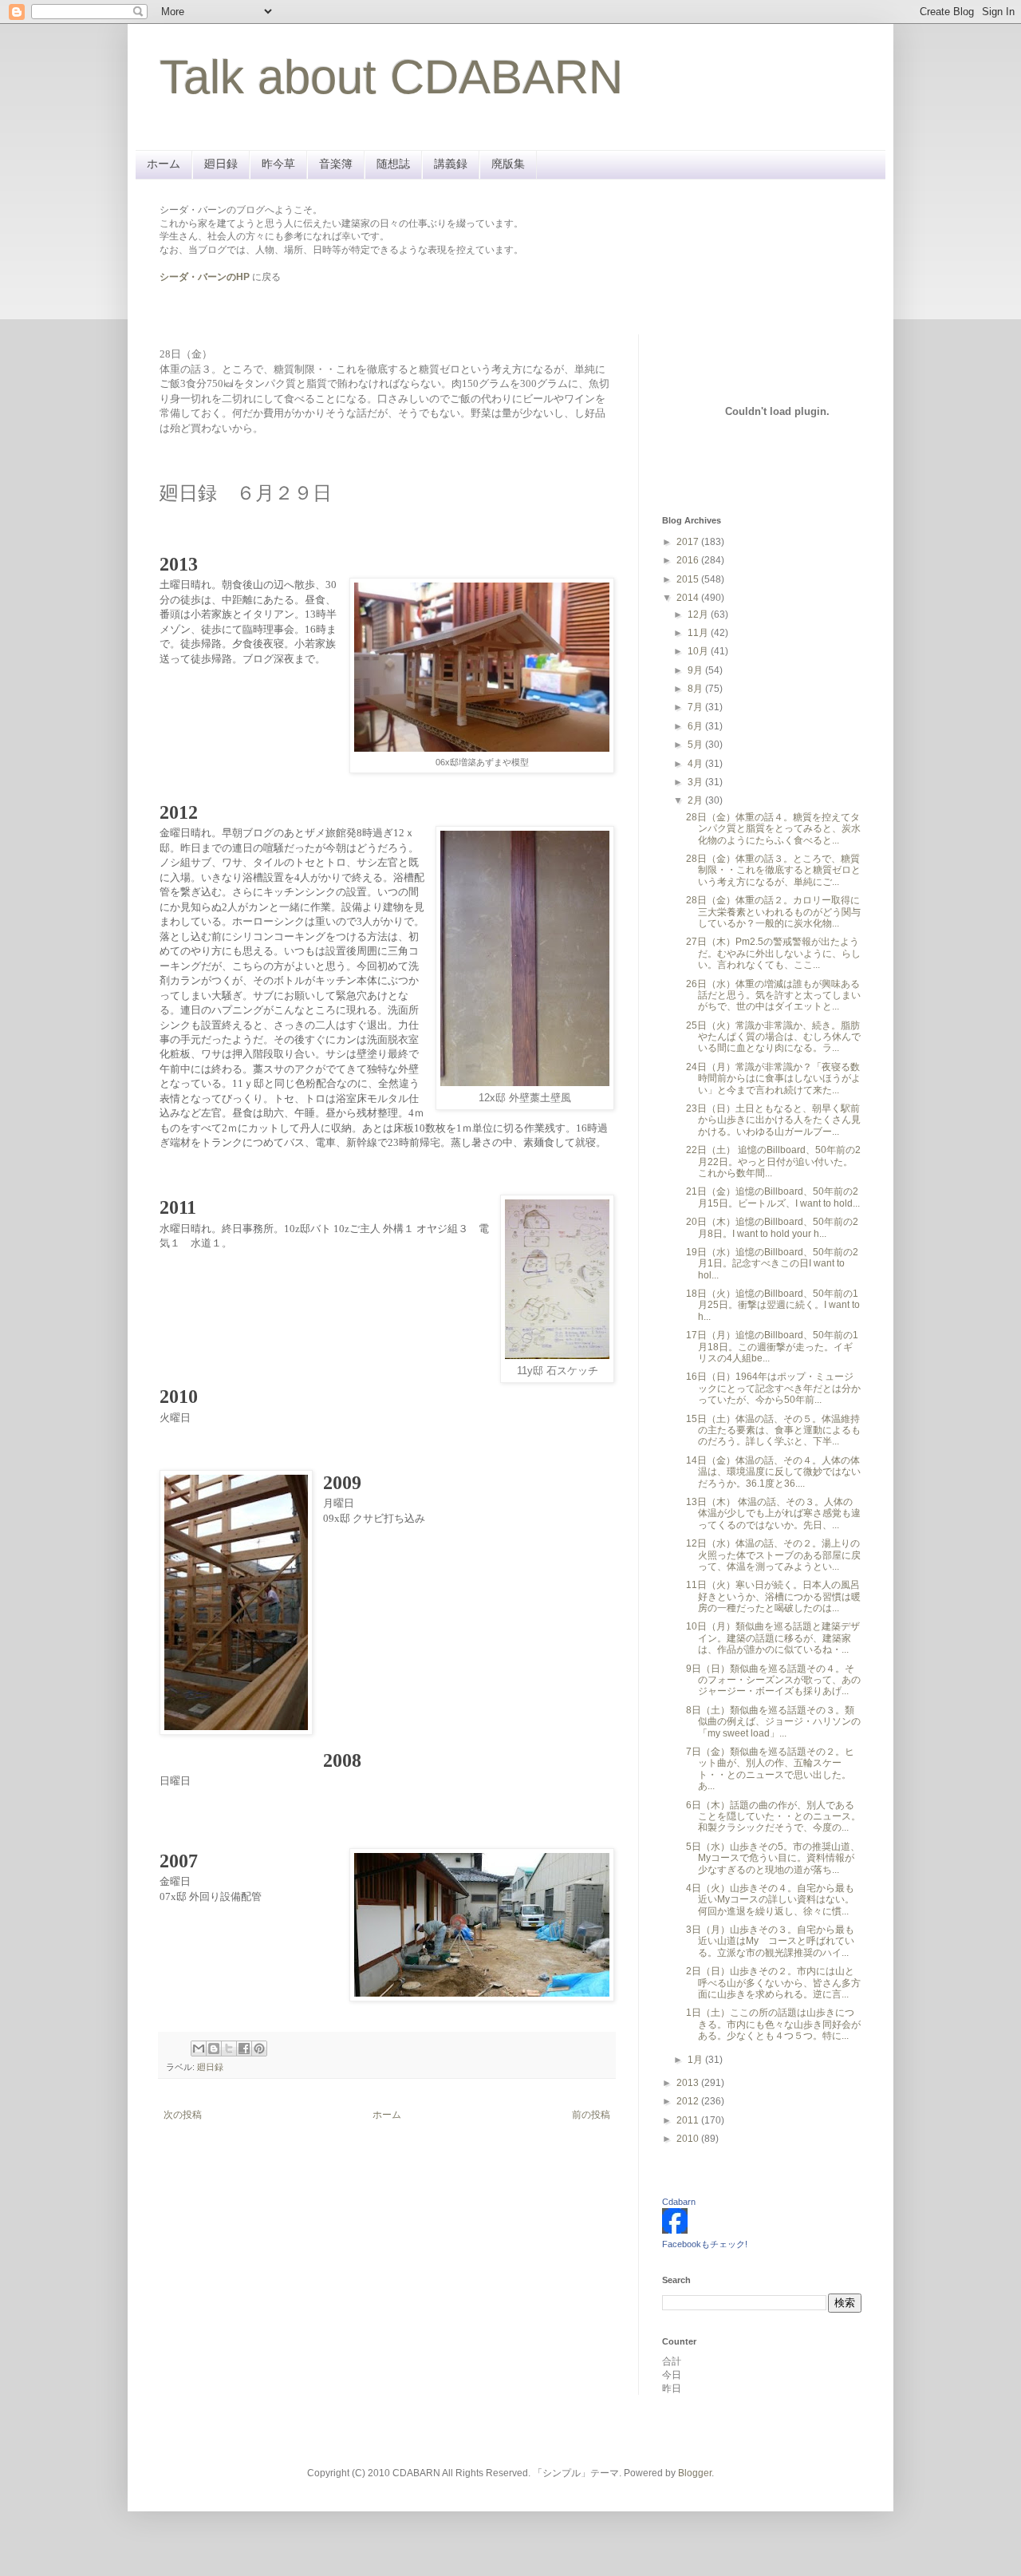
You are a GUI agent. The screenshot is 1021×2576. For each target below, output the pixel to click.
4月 (696, 764)
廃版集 (508, 164)
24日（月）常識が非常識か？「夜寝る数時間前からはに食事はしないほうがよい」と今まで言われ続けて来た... (773, 1079)
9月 (696, 670)
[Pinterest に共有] (259, 2049)
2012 (689, 2101)
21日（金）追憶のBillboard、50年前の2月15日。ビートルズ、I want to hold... (773, 1197)
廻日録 (221, 164)
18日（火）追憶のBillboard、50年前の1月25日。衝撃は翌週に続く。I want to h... (773, 1305)
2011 (689, 2120)
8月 (696, 689)
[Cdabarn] (675, 2230)
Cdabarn (679, 2202)
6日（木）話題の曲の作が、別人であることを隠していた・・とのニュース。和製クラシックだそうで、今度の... (773, 1817)
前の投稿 (591, 2115)
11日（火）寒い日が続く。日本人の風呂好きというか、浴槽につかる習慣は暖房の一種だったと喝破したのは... (773, 1596)
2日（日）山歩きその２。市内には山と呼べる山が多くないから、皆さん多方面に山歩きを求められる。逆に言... (773, 1983)
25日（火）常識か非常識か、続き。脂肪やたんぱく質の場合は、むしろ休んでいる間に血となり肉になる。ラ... (773, 1037)
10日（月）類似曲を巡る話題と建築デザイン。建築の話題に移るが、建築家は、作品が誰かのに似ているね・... (773, 1638)
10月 (699, 651)
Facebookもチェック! (705, 2244)
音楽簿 (336, 164)
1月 (696, 2060)
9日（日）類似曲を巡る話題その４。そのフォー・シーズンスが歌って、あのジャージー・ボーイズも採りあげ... (773, 1680)
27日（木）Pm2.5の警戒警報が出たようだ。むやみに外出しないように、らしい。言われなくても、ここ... (773, 953)
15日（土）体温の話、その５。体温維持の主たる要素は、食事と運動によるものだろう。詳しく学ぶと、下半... (773, 1430)
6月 (696, 726)
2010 (689, 2139)
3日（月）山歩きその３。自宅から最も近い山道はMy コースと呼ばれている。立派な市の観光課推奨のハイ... (770, 1941)
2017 (689, 542)
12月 (699, 614)
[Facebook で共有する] (244, 2049)
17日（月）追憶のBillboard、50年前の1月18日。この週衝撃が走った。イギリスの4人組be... (772, 1347)
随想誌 (393, 164)
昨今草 (278, 164)
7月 (696, 707)
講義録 (451, 164)
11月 (699, 633)
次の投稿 (183, 2115)
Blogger (695, 2473)
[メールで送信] (199, 2049)
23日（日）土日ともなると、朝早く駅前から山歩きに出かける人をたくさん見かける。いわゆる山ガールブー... (773, 1120)
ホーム (164, 164)
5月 (696, 745)
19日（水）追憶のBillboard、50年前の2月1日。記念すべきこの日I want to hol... (772, 1264)
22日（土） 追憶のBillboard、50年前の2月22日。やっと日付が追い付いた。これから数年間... (773, 1162)
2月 (696, 800)
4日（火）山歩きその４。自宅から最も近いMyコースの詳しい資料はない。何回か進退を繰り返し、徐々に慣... (770, 1900)
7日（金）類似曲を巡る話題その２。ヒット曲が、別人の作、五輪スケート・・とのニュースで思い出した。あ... (770, 1769)
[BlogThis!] (214, 2049)
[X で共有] (229, 2049)
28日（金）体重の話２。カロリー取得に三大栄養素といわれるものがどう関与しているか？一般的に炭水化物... (773, 912)
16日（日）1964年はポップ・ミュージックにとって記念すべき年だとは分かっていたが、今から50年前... (773, 1388)
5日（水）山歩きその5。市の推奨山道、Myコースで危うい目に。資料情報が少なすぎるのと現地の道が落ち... (773, 1858)
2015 (689, 579)
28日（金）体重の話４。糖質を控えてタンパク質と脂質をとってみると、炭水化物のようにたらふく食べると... (773, 829)
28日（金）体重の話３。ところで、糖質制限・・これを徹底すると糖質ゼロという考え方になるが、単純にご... (773, 870)
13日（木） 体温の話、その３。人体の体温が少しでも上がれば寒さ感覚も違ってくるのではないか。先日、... (773, 1513)
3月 (696, 782)
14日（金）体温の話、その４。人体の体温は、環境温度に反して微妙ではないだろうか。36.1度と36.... (773, 1472)
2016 (689, 560)
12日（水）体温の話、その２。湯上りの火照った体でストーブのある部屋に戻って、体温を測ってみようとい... (773, 1555)
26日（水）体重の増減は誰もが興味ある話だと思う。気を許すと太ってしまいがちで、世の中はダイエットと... (773, 996)
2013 (689, 2083)
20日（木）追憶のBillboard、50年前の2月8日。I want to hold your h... (772, 1227)
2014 (689, 598)
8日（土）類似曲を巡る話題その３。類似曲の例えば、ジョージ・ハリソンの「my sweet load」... (773, 1722)
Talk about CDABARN (391, 77)
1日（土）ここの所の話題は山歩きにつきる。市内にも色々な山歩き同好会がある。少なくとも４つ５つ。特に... (773, 2024)
